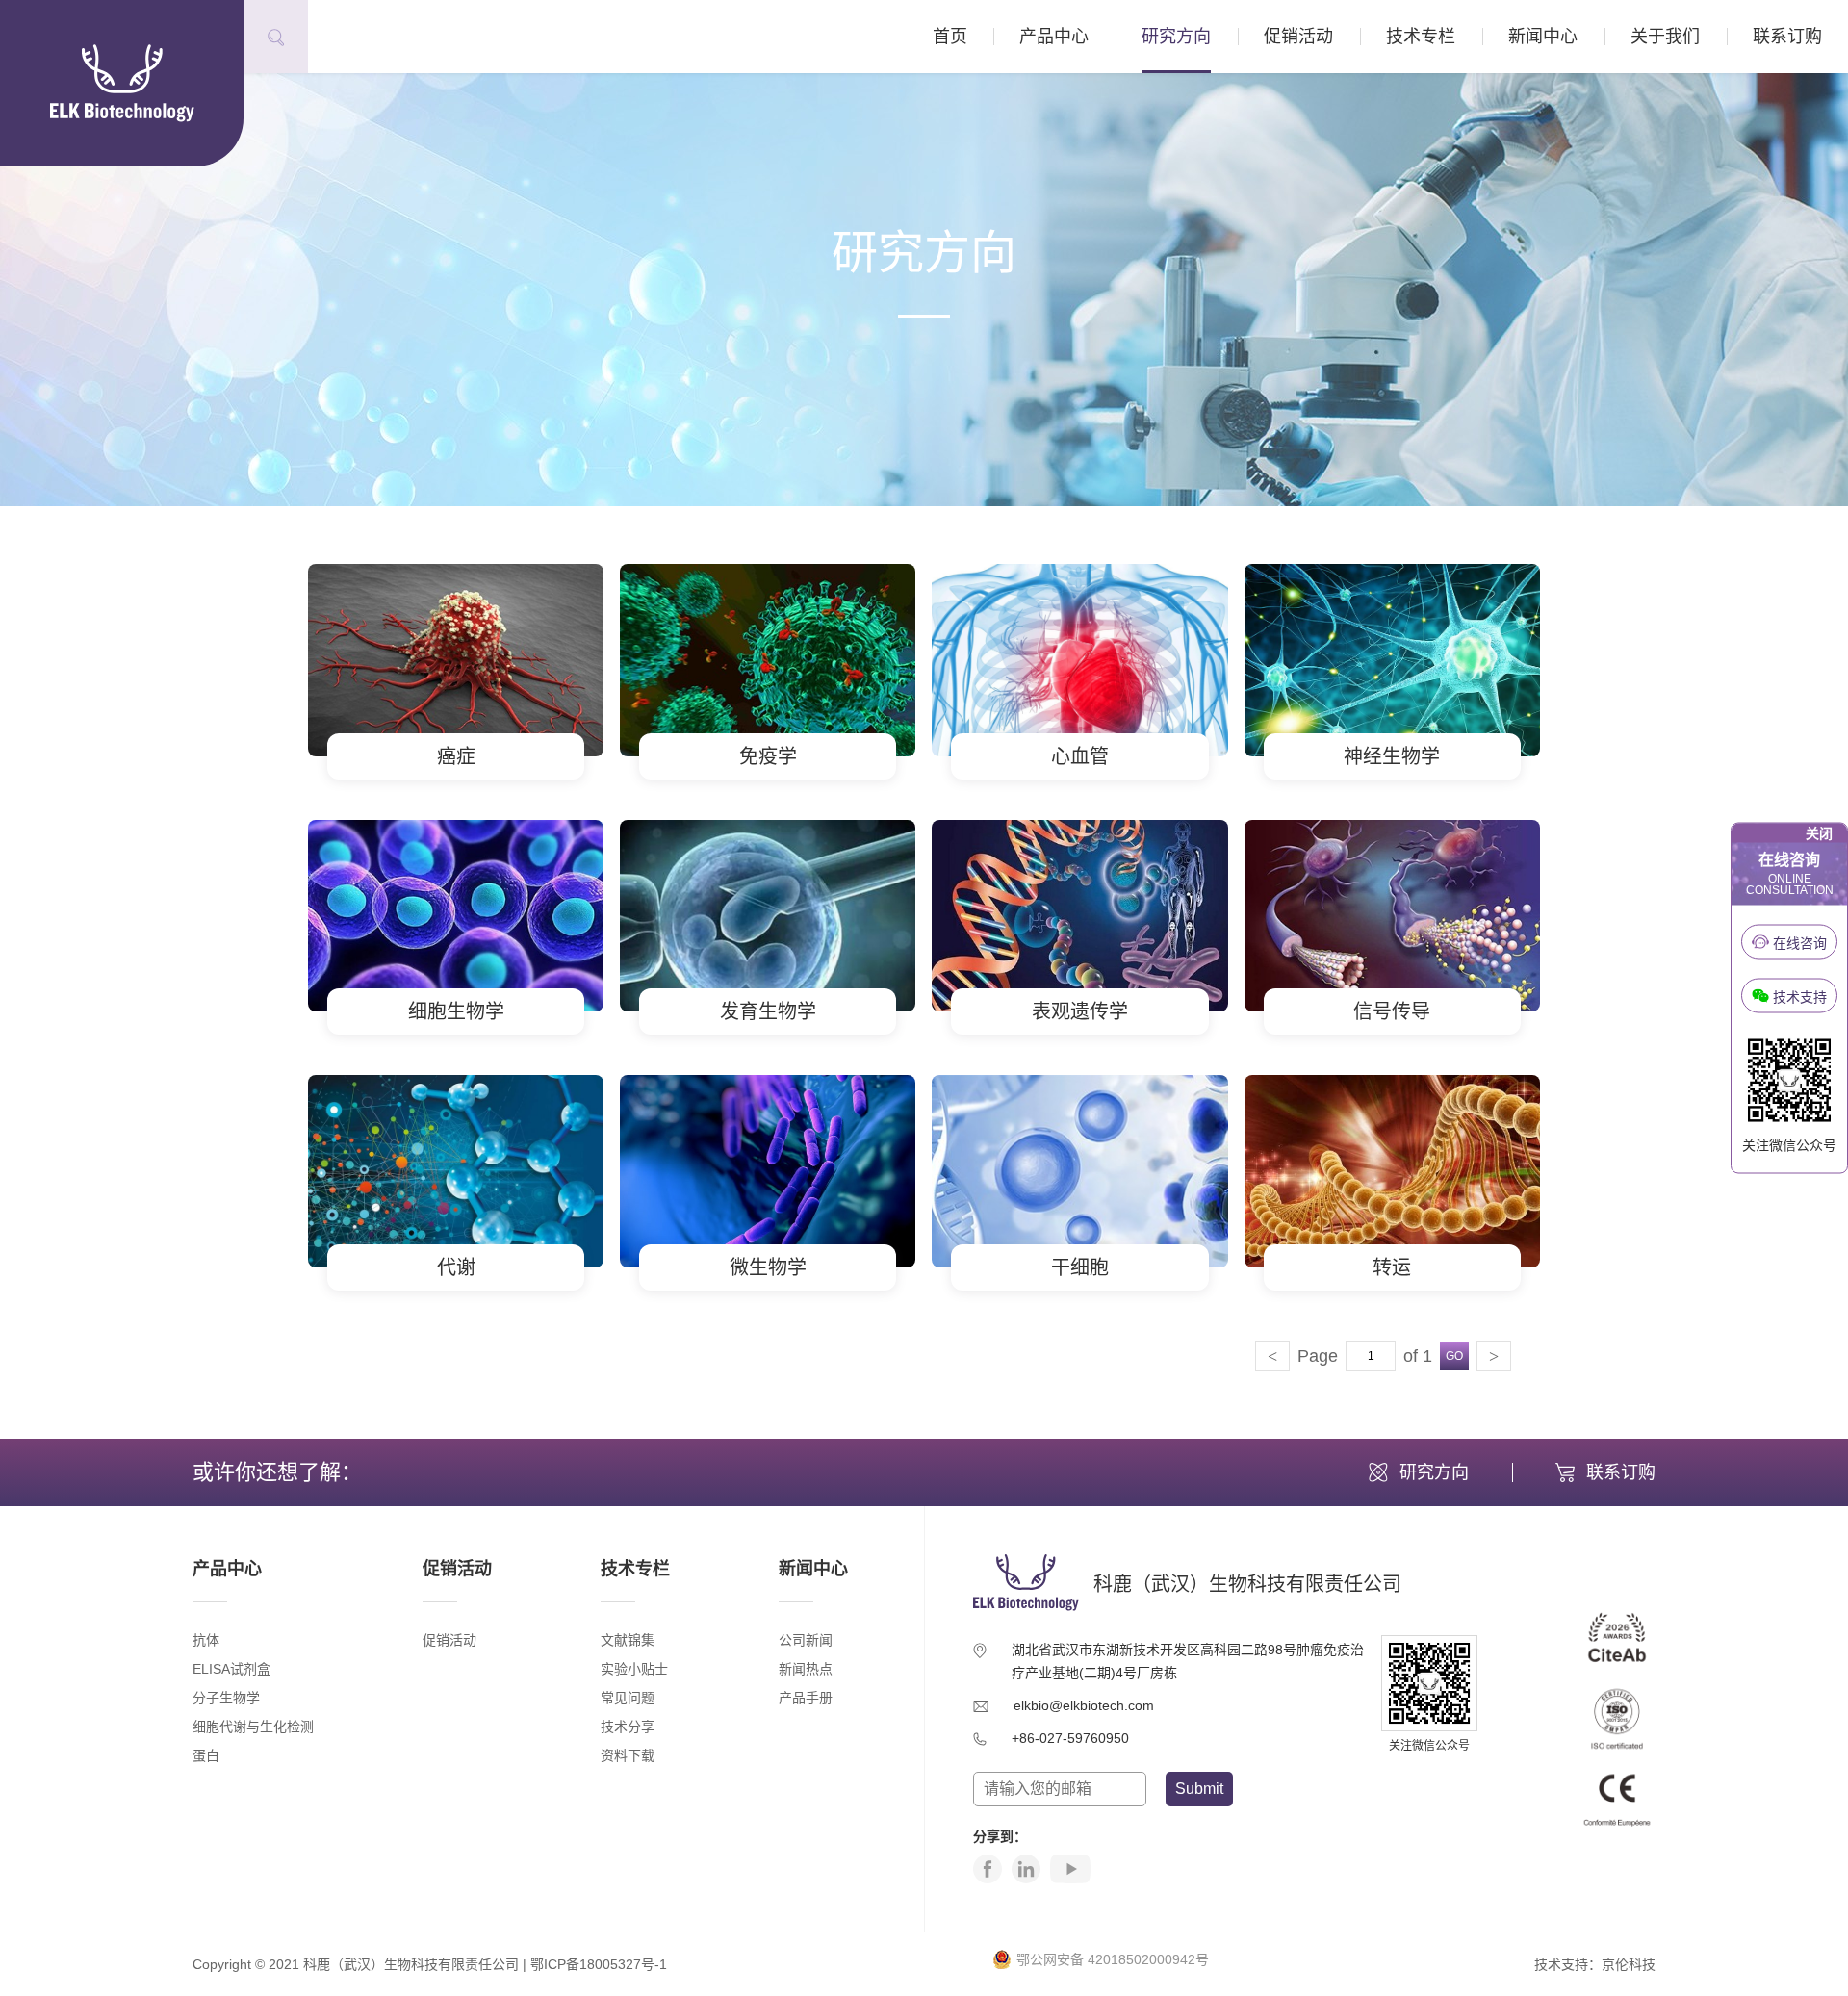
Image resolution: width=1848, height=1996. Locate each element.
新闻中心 (1543, 37)
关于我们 (1665, 37)
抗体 (206, 1640)
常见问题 (628, 1698)
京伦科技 (1629, 1964)
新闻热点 (806, 1669)
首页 (950, 37)
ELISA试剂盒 (231, 1669)
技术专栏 (1421, 37)
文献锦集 (628, 1640)
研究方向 (1176, 37)
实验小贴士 (634, 1669)
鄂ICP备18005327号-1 (599, 1964)
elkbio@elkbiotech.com (1084, 1705)
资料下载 (628, 1755)
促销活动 (1298, 37)
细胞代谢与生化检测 (253, 1727)
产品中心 (1054, 37)
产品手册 (806, 1698)
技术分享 (628, 1727)
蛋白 (206, 1755)
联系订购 (1787, 37)
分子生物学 (226, 1698)
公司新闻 (806, 1640)
